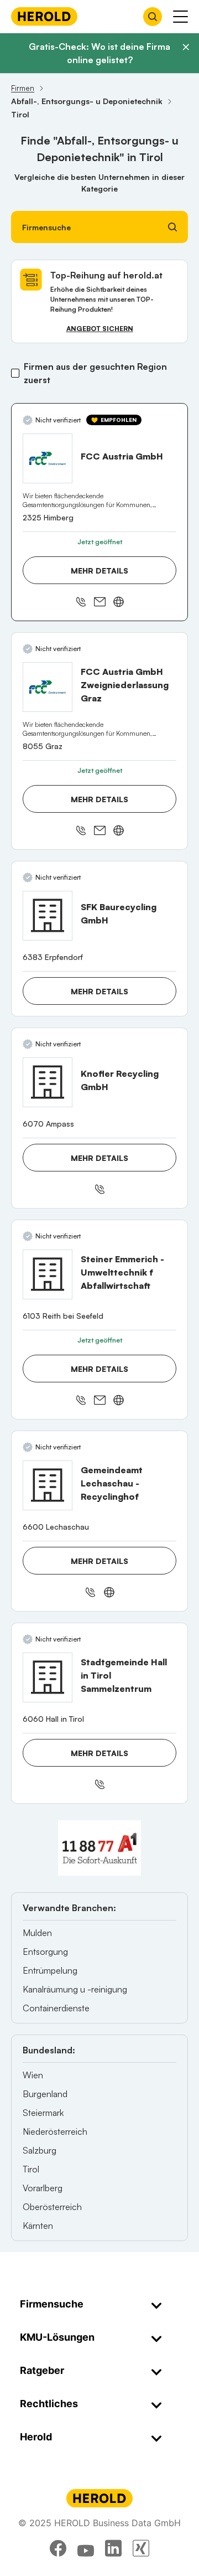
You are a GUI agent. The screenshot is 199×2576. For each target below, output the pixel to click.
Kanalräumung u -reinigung (75, 1989)
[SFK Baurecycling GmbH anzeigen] (48, 916)
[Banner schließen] (186, 47)
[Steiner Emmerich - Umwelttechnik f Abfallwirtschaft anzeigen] (48, 1274)
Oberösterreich (52, 2207)
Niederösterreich (55, 2131)
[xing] (141, 2548)
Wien (33, 2075)
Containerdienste (56, 2008)
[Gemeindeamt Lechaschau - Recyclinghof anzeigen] (48, 1485)
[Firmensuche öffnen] (153, 17)
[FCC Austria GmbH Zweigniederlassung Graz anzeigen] (48, 687)
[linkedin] (113, 2548)
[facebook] (58, 2548)
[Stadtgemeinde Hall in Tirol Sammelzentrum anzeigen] (48, 1677)
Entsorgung (45, 1952)
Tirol (31, 2169)
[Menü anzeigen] (180, 17)
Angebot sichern (100, 329)
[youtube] (86, 2548)
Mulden (37, 1933)
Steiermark (43, 2113)
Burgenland (45, 2094)
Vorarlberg (43, 2188)
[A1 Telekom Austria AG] (99, 1848)
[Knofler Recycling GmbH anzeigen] (48, 1082)
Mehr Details (99, 571)
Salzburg (40, 2150)
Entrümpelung (50, 1970)
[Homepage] (44, 16)
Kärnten (38, 2226)
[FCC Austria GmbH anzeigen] (48, 458)
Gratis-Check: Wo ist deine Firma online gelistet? (99, 53)
